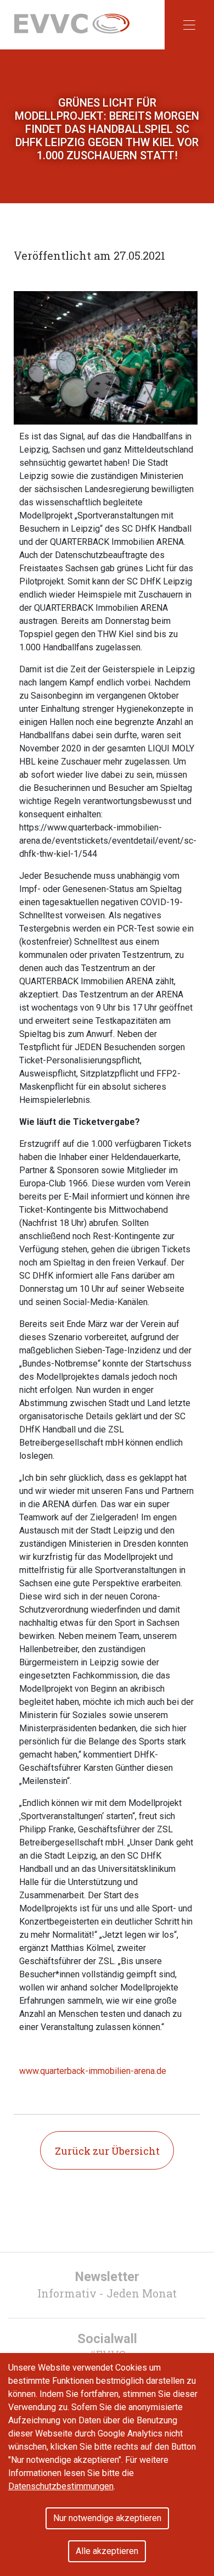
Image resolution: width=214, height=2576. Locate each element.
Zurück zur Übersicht (107, 2151)
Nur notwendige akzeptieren (107, 2518)
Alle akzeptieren (107, 2551)
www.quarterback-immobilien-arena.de (93, 2071)
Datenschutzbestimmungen (61, 2486)
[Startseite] (72, 23)
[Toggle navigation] (189, 25)
